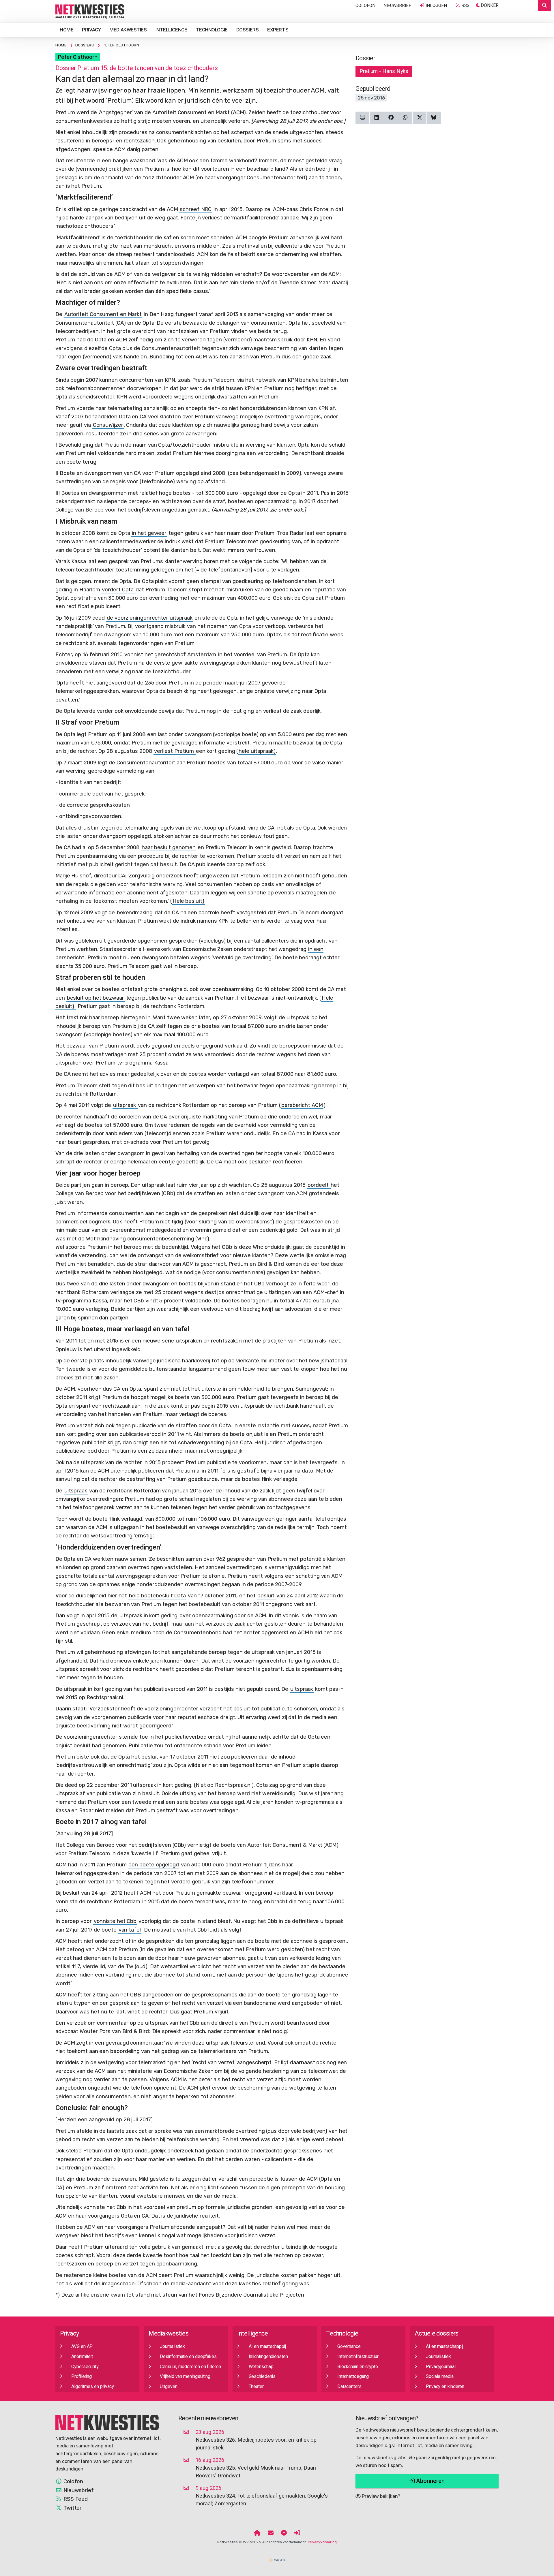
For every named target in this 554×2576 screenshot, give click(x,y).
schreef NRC (196, 209)
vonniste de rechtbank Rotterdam (98, 1902)
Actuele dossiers (437, 2334)
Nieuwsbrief (397, 5)
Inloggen (436, 5)
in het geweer (149, 533)
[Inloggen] (297, 2533)
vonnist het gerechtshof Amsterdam (170, 655)
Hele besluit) (188, 901)
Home (67, 30)
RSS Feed (75, 2499)
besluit (266, 1596)
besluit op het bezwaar (96, 998)
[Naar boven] (284, 2533)
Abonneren (429, 2481)
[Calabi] (277, 2558)
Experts (278, 30)
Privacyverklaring (322, 2542)
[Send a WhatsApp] (405, 118)
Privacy (91, 30)
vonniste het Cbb (115, 1921)
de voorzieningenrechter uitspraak (150, 618)
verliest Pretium (175, 751)
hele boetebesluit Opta (157, 1596)
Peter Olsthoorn (78, 57)
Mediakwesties (128, 30)
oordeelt (319, 1185)
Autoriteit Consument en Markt (103, 314)
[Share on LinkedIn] (377, 118)
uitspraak (125, 1105)
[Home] (257, 2533)
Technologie (212, 30)
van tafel (130, 1930)
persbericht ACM (302, 1105)
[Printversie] (363, 118)
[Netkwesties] (107, 2422)
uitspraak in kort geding (149, 1616)
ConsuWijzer (108, 425)
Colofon (365, 5)
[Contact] (271, 2533)
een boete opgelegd (154, 1865)
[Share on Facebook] (391, 118)
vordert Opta (118, 590)
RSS (465, 5)
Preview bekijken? (380, 2496)
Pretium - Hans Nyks (384, 71)
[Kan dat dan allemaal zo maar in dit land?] (90, 11)
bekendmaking (135, 913)
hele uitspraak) (257, 751)
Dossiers (248, 30)
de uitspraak (294, 1018)
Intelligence (171, 30)
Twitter (72, 2508)
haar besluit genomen (169, 847)
